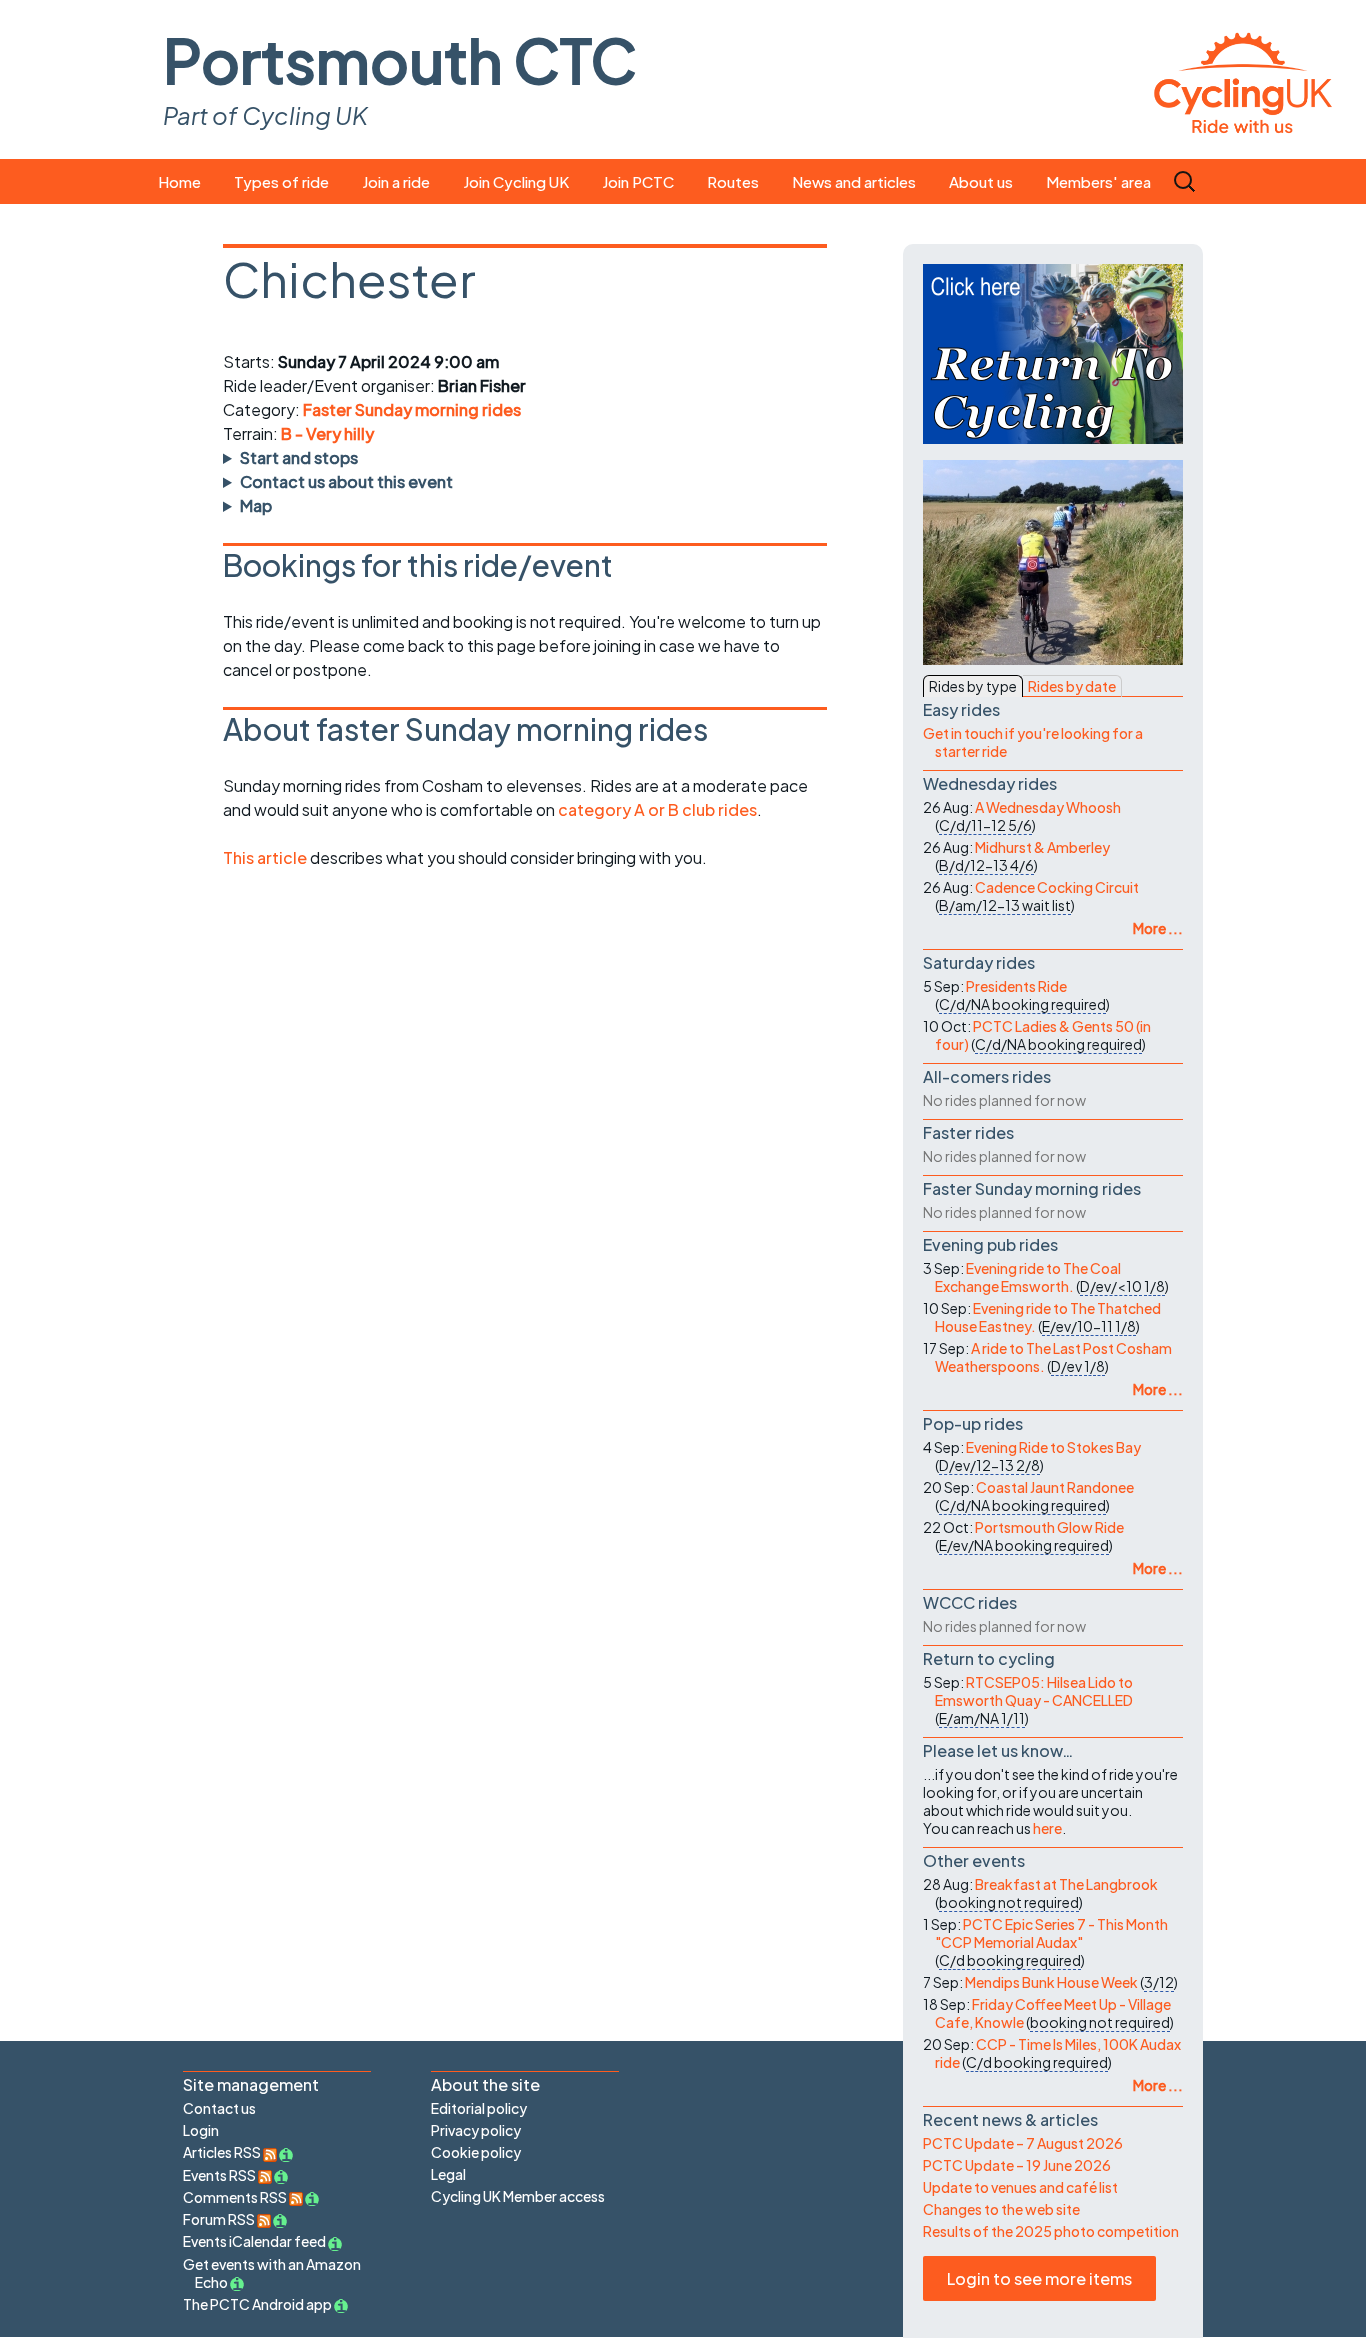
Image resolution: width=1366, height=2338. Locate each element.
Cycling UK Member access (518, 2196)
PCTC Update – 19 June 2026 (1017, 2165)
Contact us (219, 2108)
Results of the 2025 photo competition (1051, 2231)
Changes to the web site (1001, 2209)
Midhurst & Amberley (1042, 847)
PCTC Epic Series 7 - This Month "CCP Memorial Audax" (1051, 1933)
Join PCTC (638, 181)
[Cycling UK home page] (1243, 79)
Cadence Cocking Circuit (1057, 887)
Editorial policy (479, 2108)
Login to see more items (1039, 2278)
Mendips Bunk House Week (1051, 1982)
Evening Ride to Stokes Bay (1053, 1447)
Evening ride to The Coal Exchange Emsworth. (1028, 1277)
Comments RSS (236, 2197)
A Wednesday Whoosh (1048, 807)
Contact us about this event (346, 481)
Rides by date (1072, 686)
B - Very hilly (327, 433)
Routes (733, 181)
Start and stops (299, 457)
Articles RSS (223, 2152)
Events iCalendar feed (254, 2241)
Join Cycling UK (516, 181)
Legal (448, 2174)
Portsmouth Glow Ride (1049, 1527)
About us (981, 181)
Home (179, 181)
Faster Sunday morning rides (412, 409)
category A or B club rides (657, 809)
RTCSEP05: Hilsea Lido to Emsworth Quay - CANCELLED (1034, 1691)
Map (256, 505)
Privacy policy (476, 2130)
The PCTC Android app (257, 2304)
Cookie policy (476, 2152)
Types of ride (281, 181)
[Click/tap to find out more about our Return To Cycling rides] (1053, 354)
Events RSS (220, 2175)
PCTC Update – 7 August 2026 (1023, 2143)
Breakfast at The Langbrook (1066, 1884)
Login (201, 2130)
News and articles (854, 181)
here (1047, 1828)
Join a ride (396, 181)
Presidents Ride (1016, 986)
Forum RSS (220, 2219)
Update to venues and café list (1020, 2187)
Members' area (1098, 181)
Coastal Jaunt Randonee (1055, 1487)
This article (266, 857)
